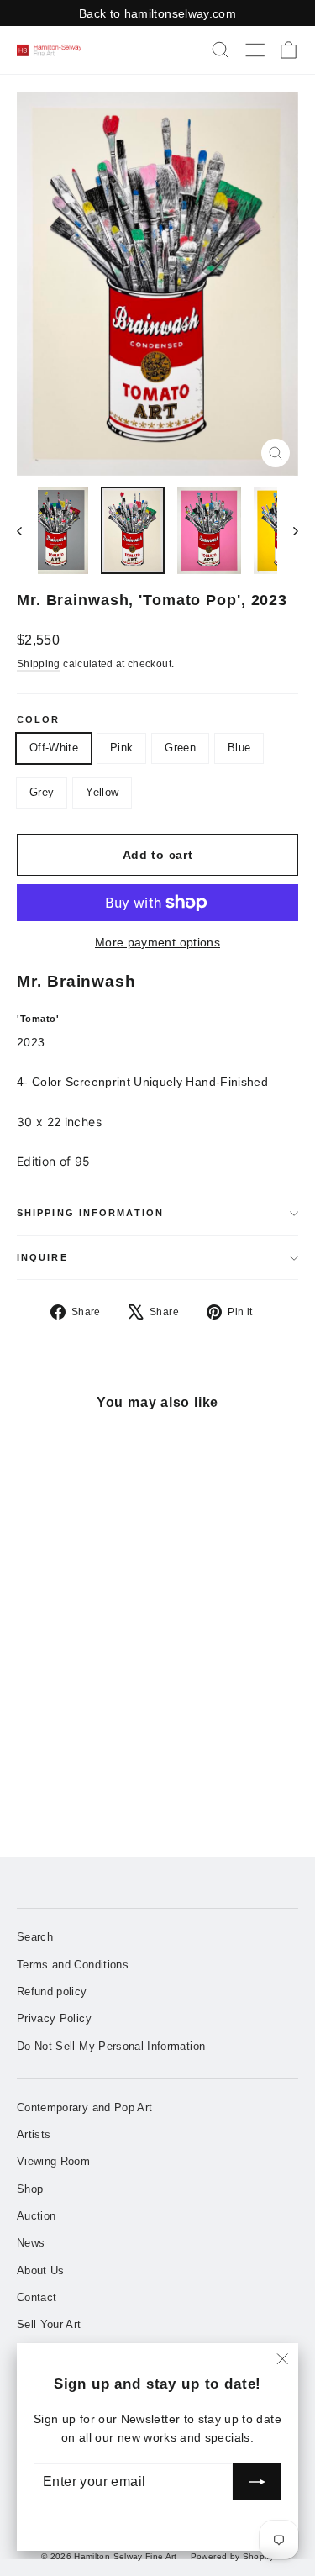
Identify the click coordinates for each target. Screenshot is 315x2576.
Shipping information (90, 1213)
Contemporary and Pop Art (84, 2107)
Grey (42, 792)
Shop (30, 2189)
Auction (36, 2216)
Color (39, 720)
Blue (239, 748)
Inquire (42, 1257)
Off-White (54, 748)
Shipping (39, 664)
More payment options (157, 942)
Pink (121, 748)
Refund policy (52, 1991)
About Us (41, 2270)
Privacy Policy (54, 2018)
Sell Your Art (49, 2324)
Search (35, 1937)
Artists (34, 2134)
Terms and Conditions (73, 1965)
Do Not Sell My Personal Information (111, 2046)
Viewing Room (53, 2161)
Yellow (102, 792)
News (31, 2243)
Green (180, 748)
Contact (37, 2297)
